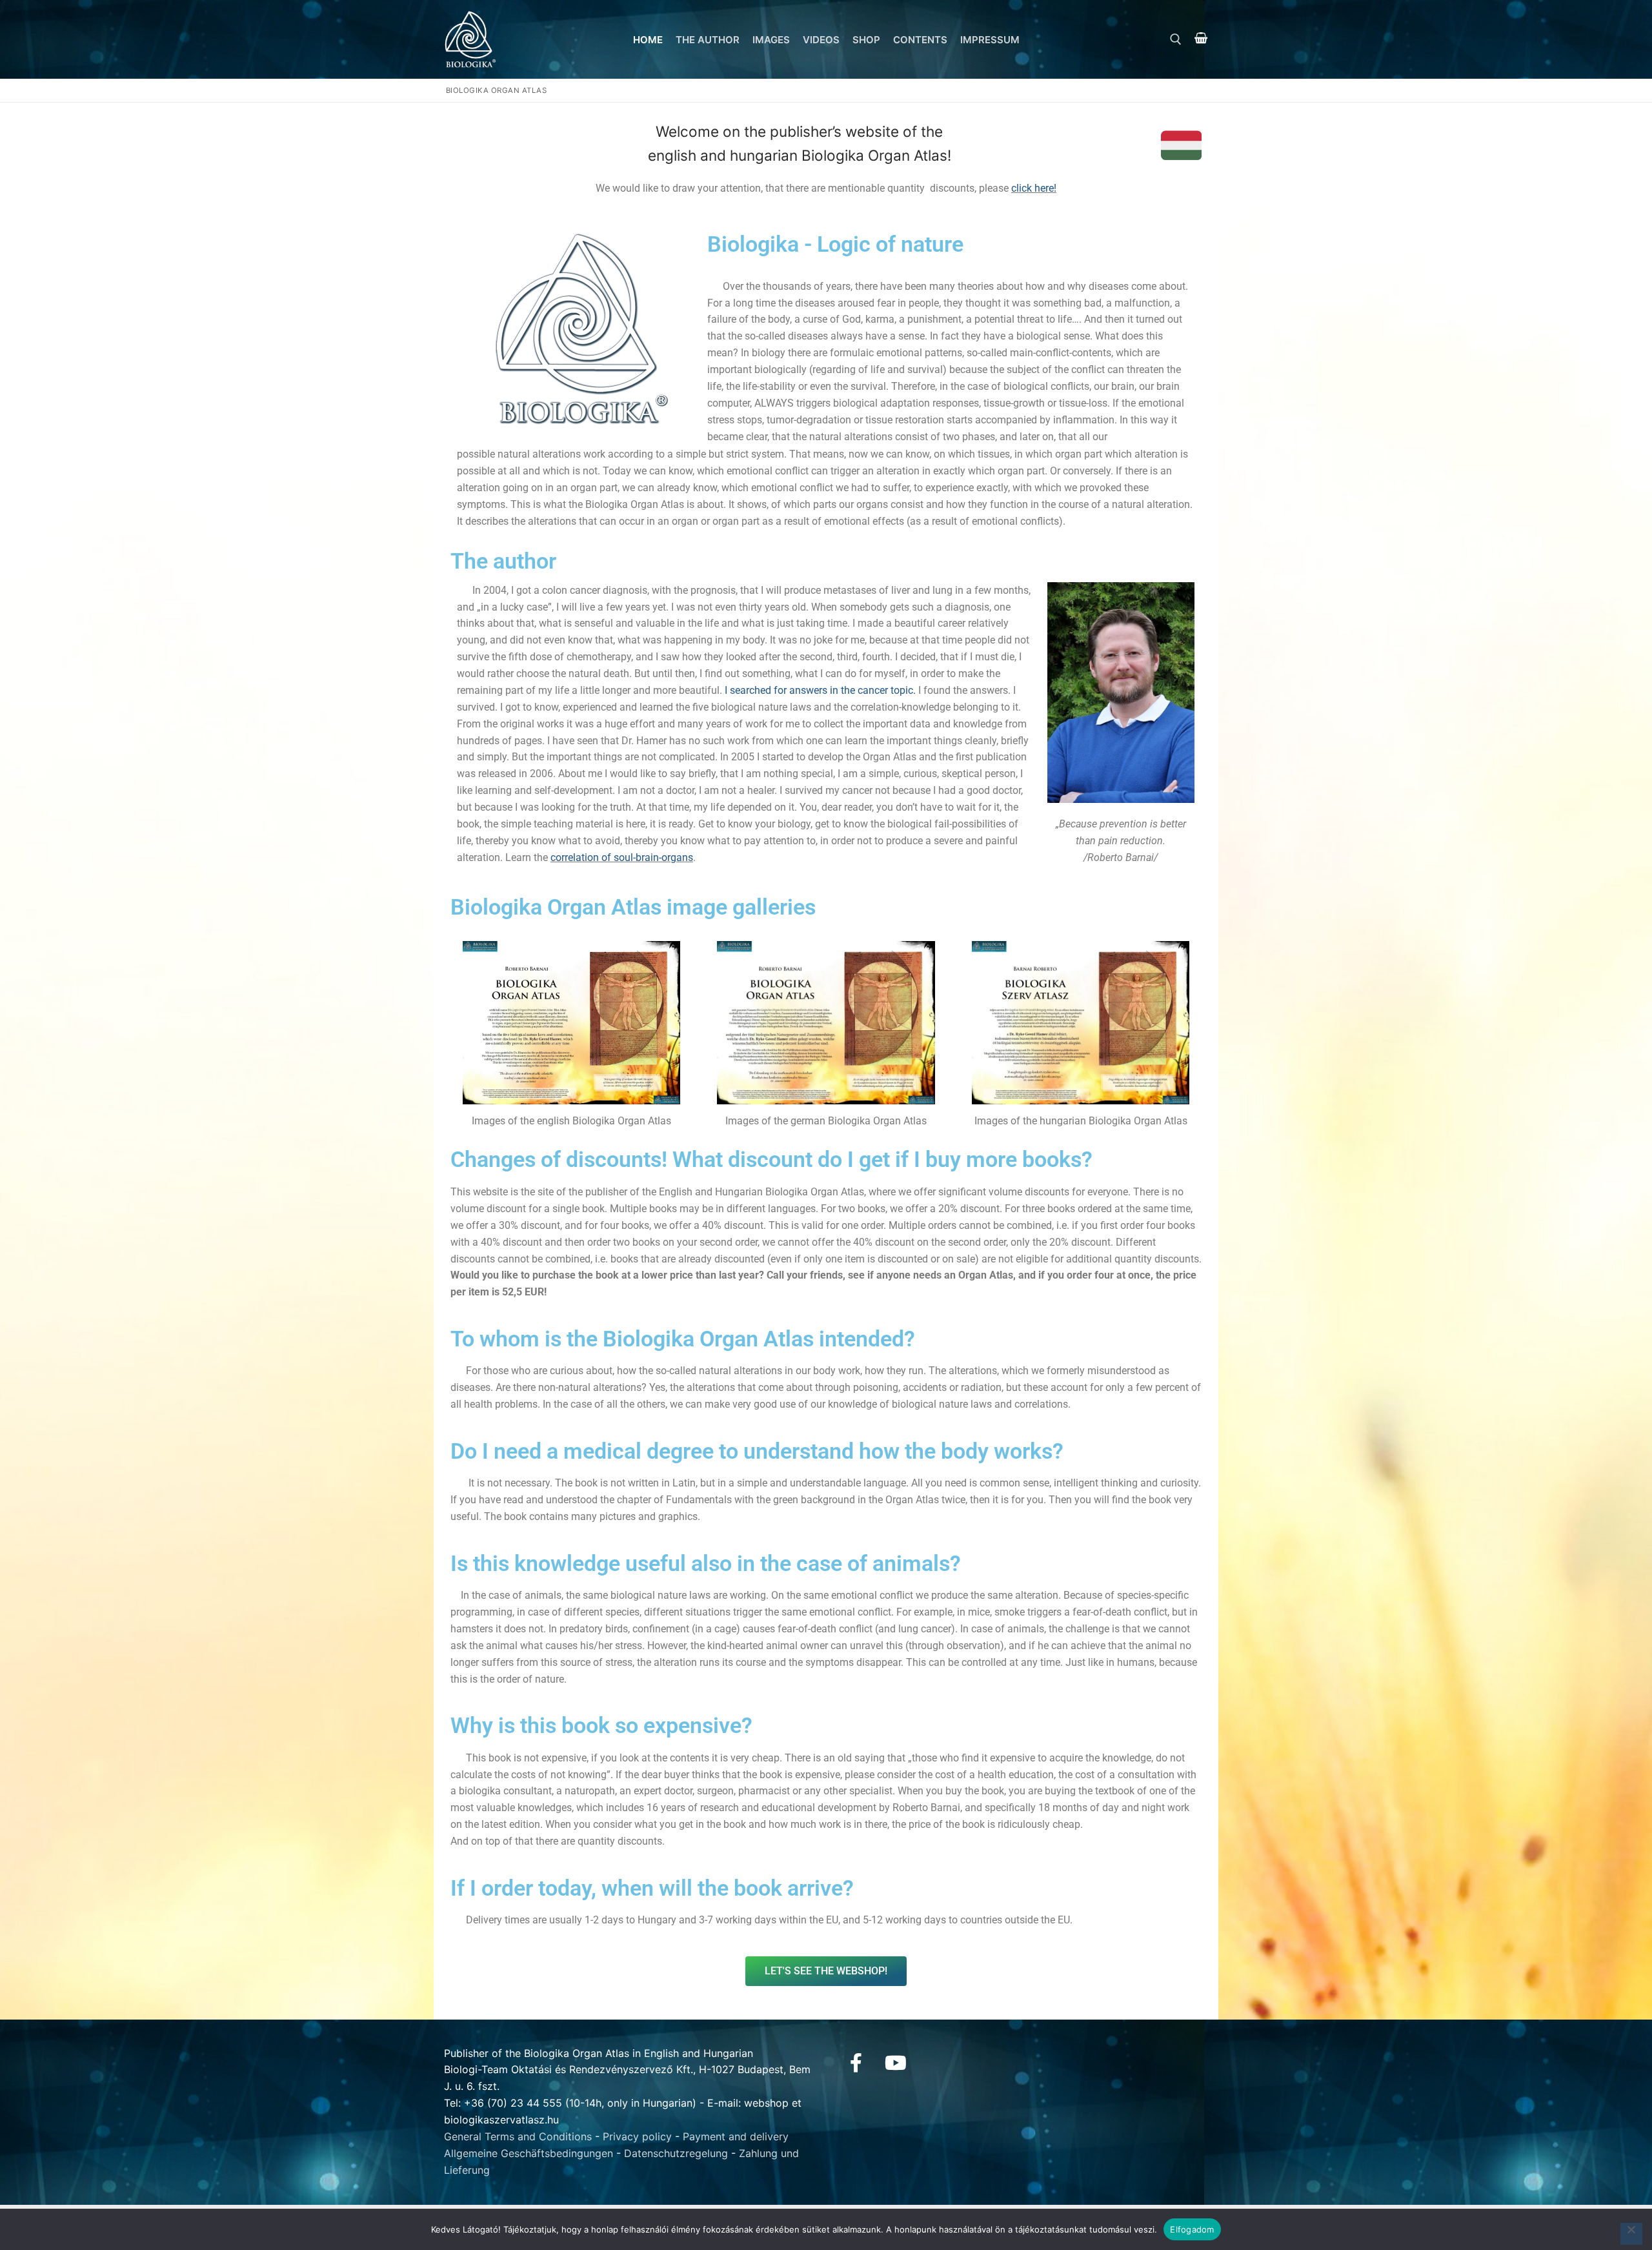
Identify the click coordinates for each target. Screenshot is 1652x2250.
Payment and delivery (736, 2136)
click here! (1034, 188)
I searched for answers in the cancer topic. (820, 690)
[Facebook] (856, 2063)
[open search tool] (1176, 39)
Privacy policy (637, 2136)
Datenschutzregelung (676, 2153)
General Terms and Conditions (518, 2136)
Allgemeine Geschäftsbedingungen (529, 2153)
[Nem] (1631, 2234)
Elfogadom (1192, 2229)
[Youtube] (896, 2063)
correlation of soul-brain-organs (622, 857)
